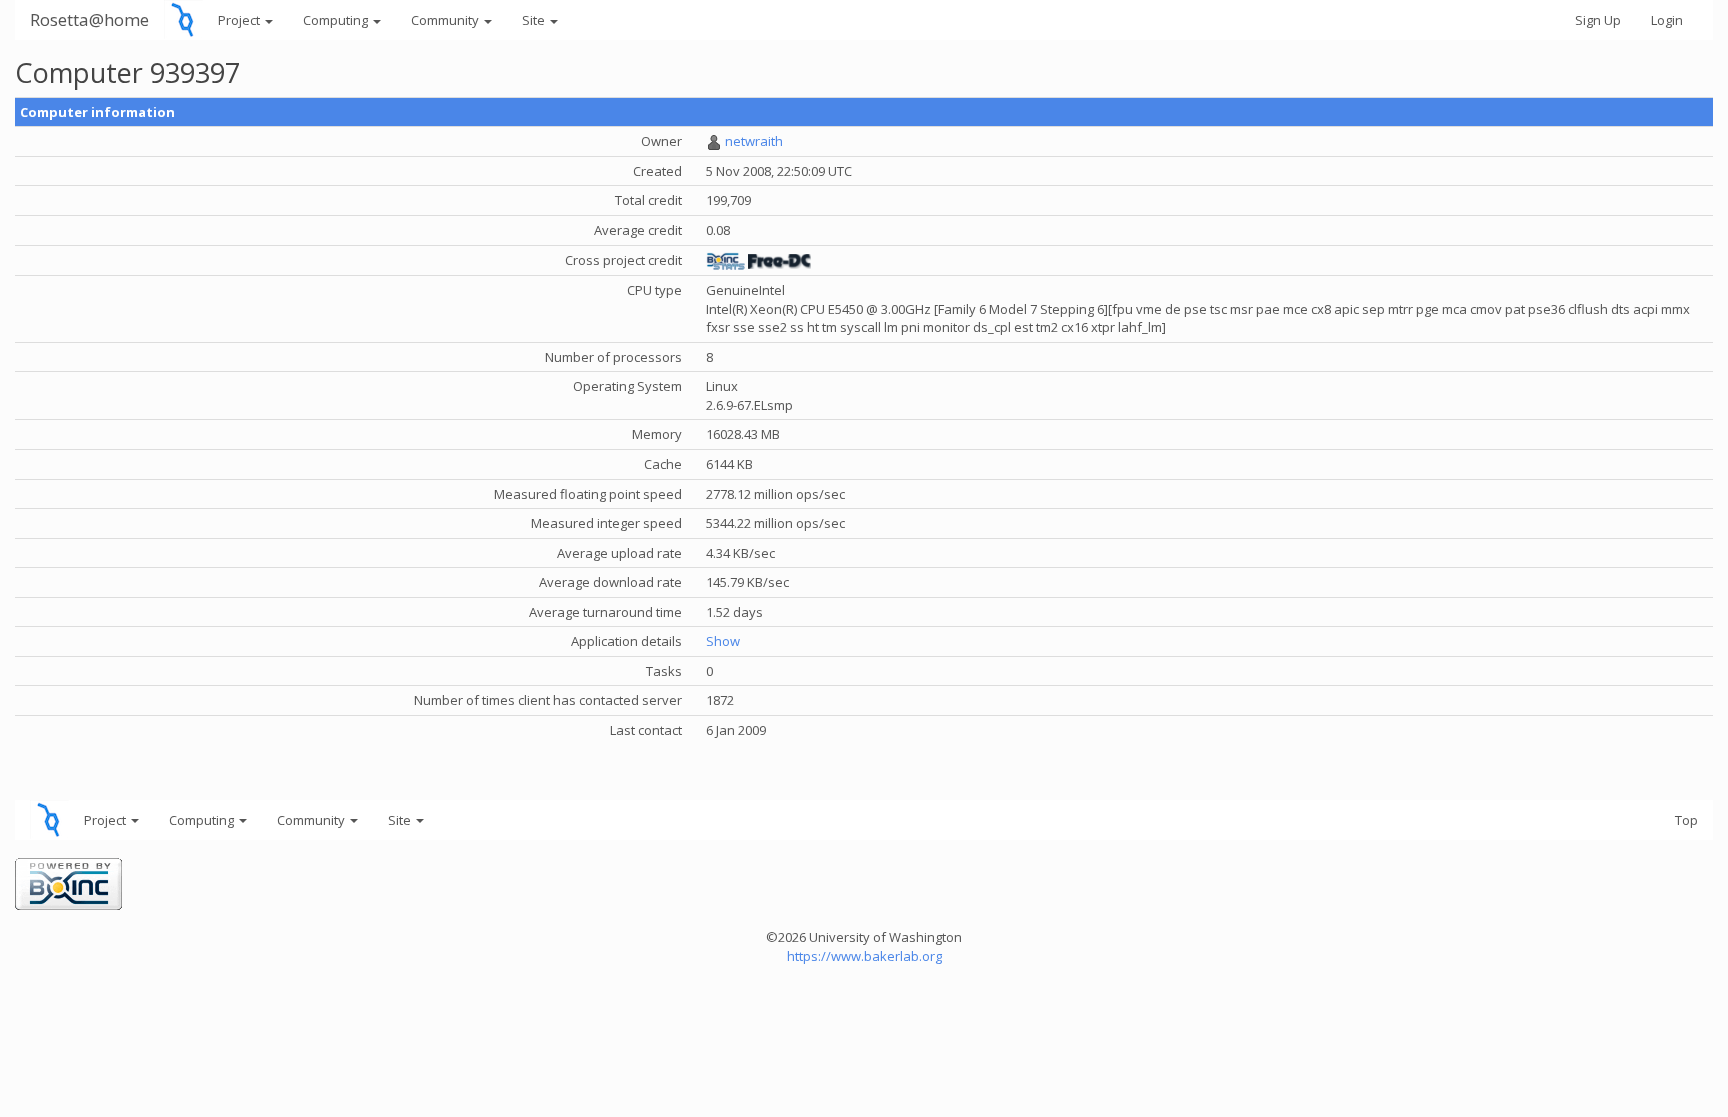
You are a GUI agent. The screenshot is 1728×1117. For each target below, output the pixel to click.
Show (723, 641)
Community (446, 20)
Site (535, 20)
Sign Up (1598, 20)
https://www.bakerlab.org (864, 956)
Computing (337, 20)
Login (1667, 20)
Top (1686, 820)
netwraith (754, 141)
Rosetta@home (89, 19)
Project (240, 20)
